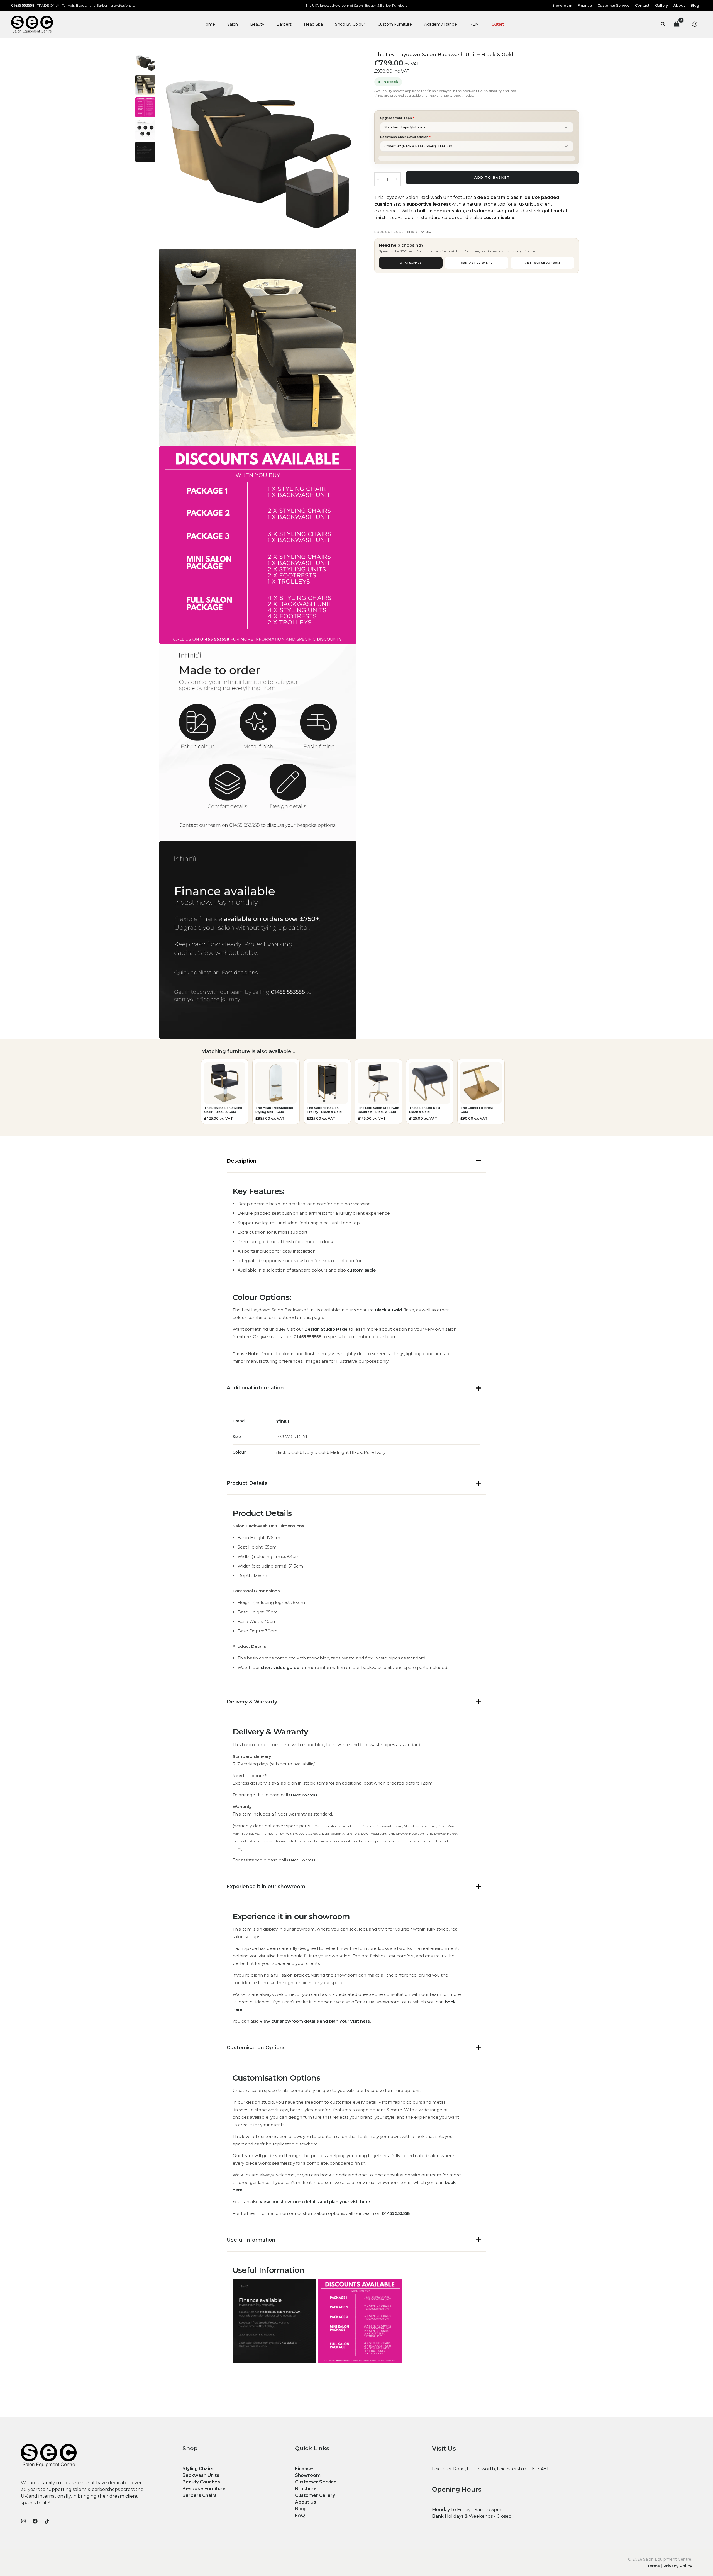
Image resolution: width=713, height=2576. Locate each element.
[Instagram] (23, 2521)
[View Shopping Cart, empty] (677, 24)
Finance (304, 2469)
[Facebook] (35, 2521)
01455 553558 (23, 5)
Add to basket (492, 178)
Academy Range (441, 24)
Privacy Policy (678, 2566)
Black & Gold (389, 1310)
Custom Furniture (395, 24)
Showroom (308, 2475)
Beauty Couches (201, 2482)
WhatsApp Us (411, 263)
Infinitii (282, 1421)
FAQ (300, 2515)
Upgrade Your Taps (397, 118)
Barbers (284, 24)
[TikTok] (47, 2521)
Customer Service (316, 2482)
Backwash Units (201, 2475)
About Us (306, 2502)
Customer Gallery (315, 2495)
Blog (300, 2509)
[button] (663, 24)
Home (209, 24)
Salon (233, 24)
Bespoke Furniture (204, 2489)
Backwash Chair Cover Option (405, 137)
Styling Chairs (198, 2469)
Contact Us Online (477, 263)
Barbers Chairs (200, 2495)
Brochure (306, 2489)
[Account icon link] (695, 24)
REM (474, 24)
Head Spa (313, 24)
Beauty (257, 24)
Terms (653, 2566)
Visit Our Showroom (542, 263)
